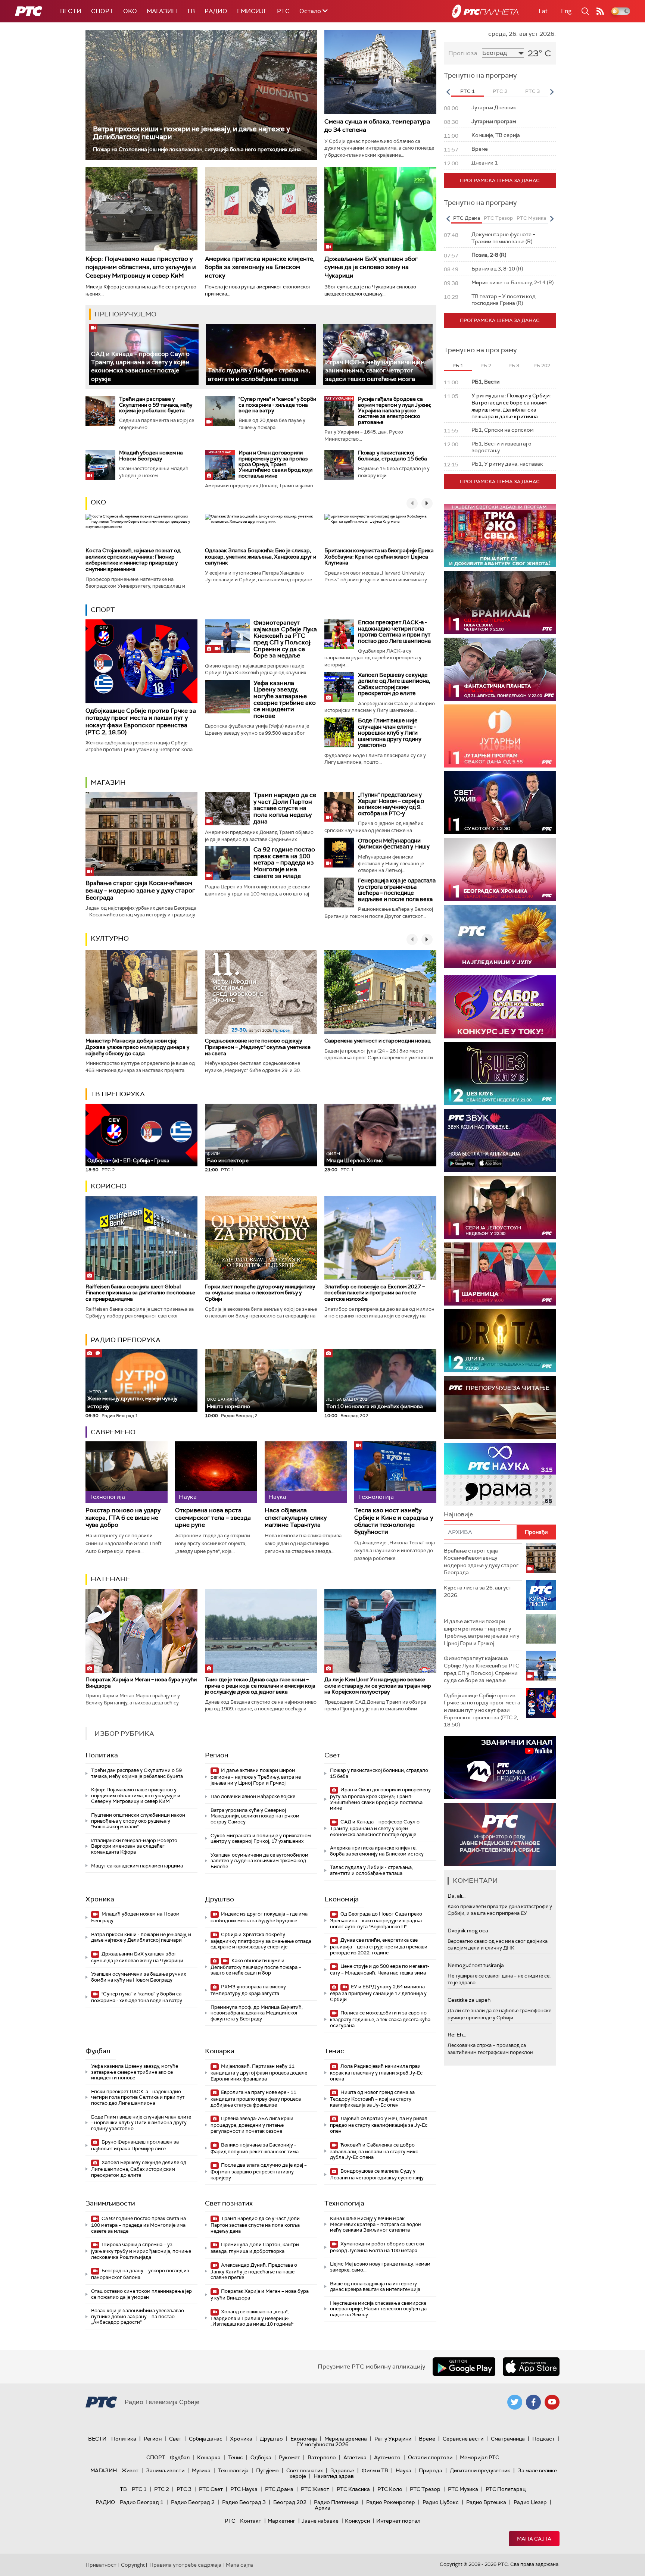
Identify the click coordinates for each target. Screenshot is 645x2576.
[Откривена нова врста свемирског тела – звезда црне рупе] (216, 1472)
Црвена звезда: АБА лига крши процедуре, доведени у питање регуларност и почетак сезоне (252, 2125)
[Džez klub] (500, 1074)
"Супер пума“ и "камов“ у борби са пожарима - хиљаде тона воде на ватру (277, 405)
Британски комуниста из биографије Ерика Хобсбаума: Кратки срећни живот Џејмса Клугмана (379, 557)
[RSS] (600, 11)
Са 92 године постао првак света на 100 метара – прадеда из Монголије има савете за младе (284, 862)
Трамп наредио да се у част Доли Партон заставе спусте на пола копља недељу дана (285, 808)
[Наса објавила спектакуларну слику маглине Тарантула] (306, 1472)
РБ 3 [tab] (514, 365)
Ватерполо (322, 2457)
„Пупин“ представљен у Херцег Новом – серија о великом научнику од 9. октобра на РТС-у (391, 804)
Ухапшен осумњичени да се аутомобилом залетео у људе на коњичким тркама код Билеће (259, 1861)
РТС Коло (390, 2489)
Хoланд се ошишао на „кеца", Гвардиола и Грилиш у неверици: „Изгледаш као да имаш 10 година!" (252, 2318)
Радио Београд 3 (244, 2502)
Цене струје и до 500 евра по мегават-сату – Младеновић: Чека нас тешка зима (380, 1969)
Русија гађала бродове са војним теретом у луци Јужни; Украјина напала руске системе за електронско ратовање (395, 410)
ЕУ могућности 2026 (322, 2444)
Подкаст (543, 2439)
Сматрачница (508, 2439)
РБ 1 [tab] (458, 365)
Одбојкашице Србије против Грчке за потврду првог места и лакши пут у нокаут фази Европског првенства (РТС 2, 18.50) (141, 721)
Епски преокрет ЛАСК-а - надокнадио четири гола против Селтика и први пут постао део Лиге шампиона (394, 632)
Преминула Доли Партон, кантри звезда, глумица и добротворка (255, 2248)
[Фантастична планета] (500, 669)
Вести (71, 11)
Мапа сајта (534, 2539)
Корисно (109, 1186)
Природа (431, 2470)
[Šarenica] (500, 1274)
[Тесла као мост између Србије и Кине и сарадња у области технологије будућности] (395, 1472)
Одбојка (261, 2457)
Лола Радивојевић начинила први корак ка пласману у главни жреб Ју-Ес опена (376, 2072)
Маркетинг (281, 2521)
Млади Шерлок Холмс (355, 1158)
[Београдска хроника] (500, 870)
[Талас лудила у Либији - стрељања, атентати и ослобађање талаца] (261, 355)
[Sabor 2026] (500, 1007)
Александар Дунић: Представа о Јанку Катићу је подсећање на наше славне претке (254, 2271)
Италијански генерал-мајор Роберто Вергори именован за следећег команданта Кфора (134, 1846)
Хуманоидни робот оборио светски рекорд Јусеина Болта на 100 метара (377, 2247)
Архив (322, 2508)
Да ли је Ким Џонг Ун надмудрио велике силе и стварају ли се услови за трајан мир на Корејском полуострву (378, 1686)
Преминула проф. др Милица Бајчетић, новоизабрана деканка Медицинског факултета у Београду (257, 2013)
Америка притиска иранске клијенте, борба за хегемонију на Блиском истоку (260, 267)
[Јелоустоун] (500, 1207)
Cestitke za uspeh (469, 2000)
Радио (216, 11)
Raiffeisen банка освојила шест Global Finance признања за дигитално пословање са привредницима (140, 1293)
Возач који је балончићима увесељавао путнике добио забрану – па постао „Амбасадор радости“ (138, 2316)
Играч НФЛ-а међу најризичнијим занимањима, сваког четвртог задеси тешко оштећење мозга (375, 371)
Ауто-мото (387, 2457)
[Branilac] (500, 602)
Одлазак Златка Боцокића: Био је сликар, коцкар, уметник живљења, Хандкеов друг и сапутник (261, 557)
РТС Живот (315, 2489)
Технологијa (344, 2203)
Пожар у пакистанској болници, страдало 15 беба (392, 455)
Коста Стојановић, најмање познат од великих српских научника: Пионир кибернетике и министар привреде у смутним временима (133, 560)
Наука (403, 2470)
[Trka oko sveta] (500, 536)
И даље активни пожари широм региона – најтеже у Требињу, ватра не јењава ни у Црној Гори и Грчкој (256, 1777)
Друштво (219, 1899)
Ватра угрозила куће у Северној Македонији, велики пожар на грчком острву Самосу (255, 1816)
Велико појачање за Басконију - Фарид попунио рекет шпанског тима (255, 2148)
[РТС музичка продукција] (500, 1768)
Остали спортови (430, 2457)
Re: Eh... (457, 2035)
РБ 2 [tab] (486, 365)
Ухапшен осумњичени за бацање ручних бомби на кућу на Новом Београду (138, 1977)
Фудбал (98, 2051)
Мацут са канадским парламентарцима (137, 1866)
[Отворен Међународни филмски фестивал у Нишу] (339, 853)
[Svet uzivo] (500, 803)
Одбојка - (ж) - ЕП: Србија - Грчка (128, 1160)
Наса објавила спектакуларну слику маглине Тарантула (296, 1517)
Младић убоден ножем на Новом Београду (151, 455)
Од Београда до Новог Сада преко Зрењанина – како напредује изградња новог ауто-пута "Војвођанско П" (376, 1920)
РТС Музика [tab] (531, 218)
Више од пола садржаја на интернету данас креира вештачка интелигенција (375, 2287)
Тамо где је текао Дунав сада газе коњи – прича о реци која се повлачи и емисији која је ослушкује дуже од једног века (260, 1686)
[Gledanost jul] (500, 936)
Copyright (133, 2565)
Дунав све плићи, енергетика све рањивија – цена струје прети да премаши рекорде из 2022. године (379, 1946)
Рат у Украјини (393, 2439)
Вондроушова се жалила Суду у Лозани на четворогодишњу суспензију (377, 2174)
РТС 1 (139, 2489)
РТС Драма (279, 2489)
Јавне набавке (320, 2521)
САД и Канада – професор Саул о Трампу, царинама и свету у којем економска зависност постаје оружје (140, 366)
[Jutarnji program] (500, 736)
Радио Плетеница (336, 2502)
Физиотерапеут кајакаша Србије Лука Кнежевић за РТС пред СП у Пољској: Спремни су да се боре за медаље (285, 639)
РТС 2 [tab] (500, 91)
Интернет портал (398, 2521)
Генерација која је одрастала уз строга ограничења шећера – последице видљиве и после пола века (397, 890)
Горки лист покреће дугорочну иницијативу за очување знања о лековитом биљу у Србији (260, 1293)
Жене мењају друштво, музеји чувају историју (132, 1399)
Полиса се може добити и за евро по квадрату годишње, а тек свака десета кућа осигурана (380, 2019)
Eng (566, 11)
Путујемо (267, 2470)
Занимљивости (110, 2203)
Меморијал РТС (479, 2457)
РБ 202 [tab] (542, 365)
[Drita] (500, 1341)
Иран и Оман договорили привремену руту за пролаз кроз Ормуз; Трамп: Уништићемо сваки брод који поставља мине (275, 464)
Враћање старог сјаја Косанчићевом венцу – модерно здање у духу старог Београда (140, 890)
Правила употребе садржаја (185, 2565)
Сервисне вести (463, 2439)
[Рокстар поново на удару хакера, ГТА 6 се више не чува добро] (127, 1472)
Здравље (342, 2470)
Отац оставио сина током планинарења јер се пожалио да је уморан (141, 2294)
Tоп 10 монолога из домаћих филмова (375, 1403)
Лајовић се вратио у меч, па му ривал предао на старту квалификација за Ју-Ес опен (379, 2125)
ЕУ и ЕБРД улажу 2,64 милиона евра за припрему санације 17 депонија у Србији (378, 1993)
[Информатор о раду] (500, 1834)
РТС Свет (211, 2489)
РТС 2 (162, 2489)
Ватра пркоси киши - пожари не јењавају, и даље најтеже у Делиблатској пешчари (191, 133)
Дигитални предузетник (480, 2470)
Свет (332, 1755)
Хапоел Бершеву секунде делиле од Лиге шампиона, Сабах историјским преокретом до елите (394, 684)
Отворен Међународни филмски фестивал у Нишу (394, 844)
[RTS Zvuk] (500, 1140)
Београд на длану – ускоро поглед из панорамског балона (140, 2274)
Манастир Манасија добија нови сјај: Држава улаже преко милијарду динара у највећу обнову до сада (137, 1047)
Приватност (101, 2565)
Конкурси (357, 2521)
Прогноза (463, 53)
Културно (110, 938)
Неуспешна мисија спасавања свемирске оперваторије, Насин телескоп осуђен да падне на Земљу (378, 2309)
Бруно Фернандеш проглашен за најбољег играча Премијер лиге (135, 2145)
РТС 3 (184, 2489)
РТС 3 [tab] (532, 91)
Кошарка (220, 2051)
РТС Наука (244, 2489)
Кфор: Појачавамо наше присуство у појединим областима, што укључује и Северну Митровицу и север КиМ (141, 267)
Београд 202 (290, 2502)
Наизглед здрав (334, 2476)
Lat (543, 11)
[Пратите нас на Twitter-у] (515, 2402)
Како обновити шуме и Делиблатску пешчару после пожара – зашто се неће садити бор (256, 1967)
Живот (130, 2470)
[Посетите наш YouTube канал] (552, 2402)
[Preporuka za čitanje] (500, 1408)
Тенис (334, 2051)
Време (427, 2439)
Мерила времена (346, 2439)
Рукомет (289, 2457)
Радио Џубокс (441, 2502)
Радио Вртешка (486, 2502)
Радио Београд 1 (142, 2502)
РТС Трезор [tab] (498, 218)
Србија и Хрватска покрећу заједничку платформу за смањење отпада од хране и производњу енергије (261, 1941)
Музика (201, 2470)
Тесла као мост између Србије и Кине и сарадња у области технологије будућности (394, 1521)
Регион (217, 1755)
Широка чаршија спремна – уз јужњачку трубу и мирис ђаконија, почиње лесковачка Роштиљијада (141, 2251)
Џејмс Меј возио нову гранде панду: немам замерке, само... (380, 2267)
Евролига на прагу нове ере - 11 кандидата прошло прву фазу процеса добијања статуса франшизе (256, 2099)
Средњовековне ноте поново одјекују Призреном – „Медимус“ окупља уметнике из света (258, 1047)
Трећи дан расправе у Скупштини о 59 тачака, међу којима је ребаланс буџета (156, 405)
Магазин (162, 11)
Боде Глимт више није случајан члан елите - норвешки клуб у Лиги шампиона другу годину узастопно (390, 733)
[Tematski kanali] (500, 1474)
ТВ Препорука (118, 1094)
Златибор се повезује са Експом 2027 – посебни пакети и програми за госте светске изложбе (375, 1293)
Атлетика (355, 2457)
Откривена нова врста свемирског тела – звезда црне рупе (213, 1517)
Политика (102, 1755)
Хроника (100, 1899)
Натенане (110, 1579)
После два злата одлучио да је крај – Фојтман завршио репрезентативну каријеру (259, 2171)
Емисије (252, 11)
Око (98, 502)
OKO (130, 11)
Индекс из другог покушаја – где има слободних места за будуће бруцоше (259, 1917)
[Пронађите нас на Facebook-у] (533, 2402)
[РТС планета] (485, 11)
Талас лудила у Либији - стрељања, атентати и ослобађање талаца (259, 374)
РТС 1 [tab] (468, 91)
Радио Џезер (530, 2502)
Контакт (251, 2521)
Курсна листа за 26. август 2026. (478, 1591)
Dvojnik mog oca (468, 1931)
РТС (283, 11)
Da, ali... (457, 1896)
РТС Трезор (425, 2489)
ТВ (191, 11)
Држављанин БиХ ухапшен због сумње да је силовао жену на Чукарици (371, 267)
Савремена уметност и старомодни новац (377, 1041)
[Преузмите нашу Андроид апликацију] (464, 2367)
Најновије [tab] (458, 1514)
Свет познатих (229, 2203)
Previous (448, 92)
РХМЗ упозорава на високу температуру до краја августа (248, 1990)
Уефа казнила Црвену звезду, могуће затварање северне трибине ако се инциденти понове (285, 699)
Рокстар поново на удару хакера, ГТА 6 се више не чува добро (123, 1517)
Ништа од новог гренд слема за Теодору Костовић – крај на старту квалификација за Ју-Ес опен (372, 2099)
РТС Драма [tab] (467, 218)
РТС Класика (353, 2489)
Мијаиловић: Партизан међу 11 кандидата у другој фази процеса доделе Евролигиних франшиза (259, 2072)
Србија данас (206, 2439)
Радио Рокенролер (391, 2502)
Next (552, 92)
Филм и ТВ (375, 2470)
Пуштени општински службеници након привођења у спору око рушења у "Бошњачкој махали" (138, 1821)
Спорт (102, 11)
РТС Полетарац (506, 2489)
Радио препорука (126, 1340)
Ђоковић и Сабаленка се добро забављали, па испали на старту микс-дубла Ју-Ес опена (375, 2151)
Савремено (113, 1432)
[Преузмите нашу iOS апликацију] (531, 2367)
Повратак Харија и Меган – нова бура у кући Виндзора (141, 1683)
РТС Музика (463, 2489)
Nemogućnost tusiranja (476, 1965)
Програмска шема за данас (500, 180)
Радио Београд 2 (193, 2502)
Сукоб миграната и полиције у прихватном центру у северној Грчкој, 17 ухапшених (261, 1839)
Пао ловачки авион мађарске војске (253, 1796)
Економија (342, 1899)
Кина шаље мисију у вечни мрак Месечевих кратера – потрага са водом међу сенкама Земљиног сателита (376, 2224)
